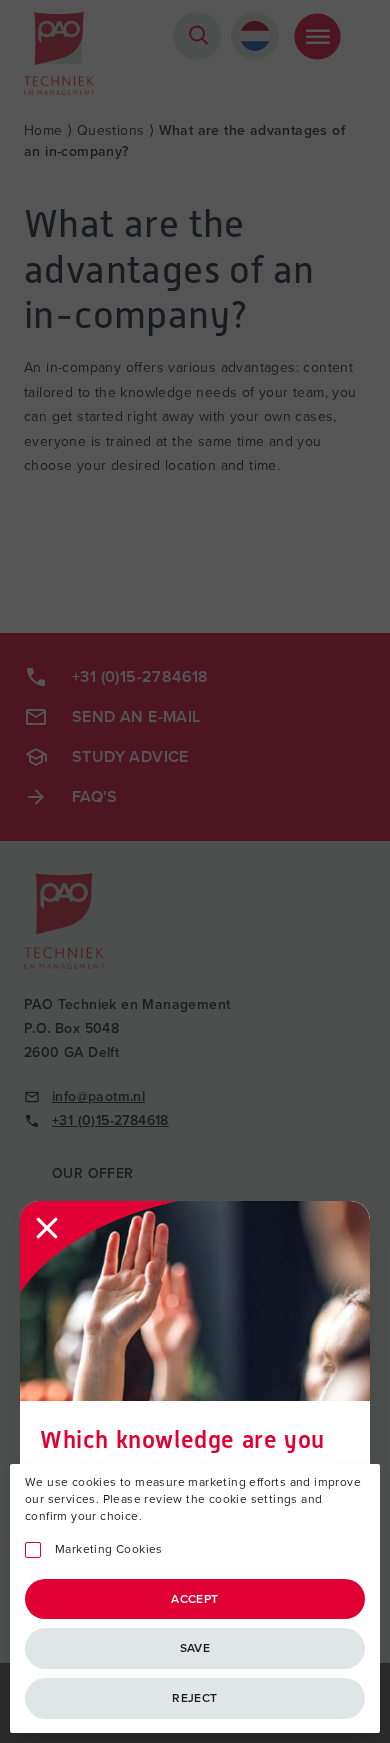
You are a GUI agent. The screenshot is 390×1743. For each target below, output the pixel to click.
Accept (194, 1599)
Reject (194, 1698)
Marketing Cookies (109, 1549)
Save (195, 1648)
